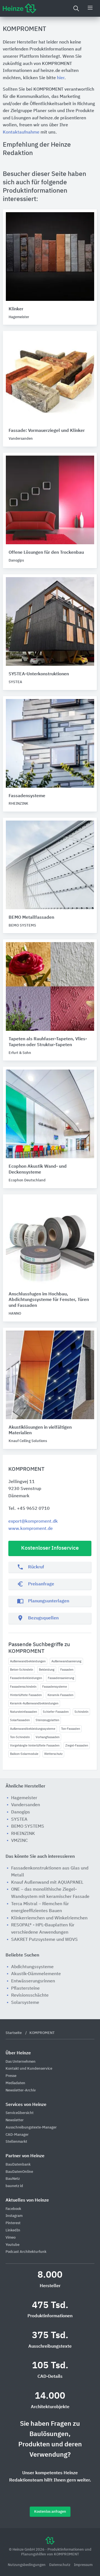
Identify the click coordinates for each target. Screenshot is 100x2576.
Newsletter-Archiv (21, 2090)
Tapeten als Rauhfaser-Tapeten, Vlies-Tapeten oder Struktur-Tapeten (48, 1042)
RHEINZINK (23, 1834)
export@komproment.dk (33, 1522)
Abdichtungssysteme (32, 1967)
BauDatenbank (18, 2165)
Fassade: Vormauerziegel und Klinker (47, 431)
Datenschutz (60, 2565)
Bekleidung (47, 1670)
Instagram (14, 2216)
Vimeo (11, 2238)
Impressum (83, 2565)
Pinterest (13, 2223)
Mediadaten (15, 2083)
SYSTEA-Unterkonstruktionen (39, 674)
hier (61, 78)
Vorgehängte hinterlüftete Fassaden (35, 1746)
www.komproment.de (31, 1529)
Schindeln (81, 1712)
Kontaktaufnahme (21, 132)
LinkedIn (13, 2230)
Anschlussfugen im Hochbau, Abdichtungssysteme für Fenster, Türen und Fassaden (49, 1300)
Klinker (16, 309)
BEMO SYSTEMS (28, 1827)
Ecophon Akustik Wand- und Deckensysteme (38, 1170)
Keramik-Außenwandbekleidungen (34, 1703)
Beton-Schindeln (22, 1670)
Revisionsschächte (30, 1996)
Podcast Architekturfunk (26, 2252)
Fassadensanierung (61, 1678)
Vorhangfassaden (47, 1737)
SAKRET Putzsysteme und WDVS (44, 1940)
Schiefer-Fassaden (56, 1712)
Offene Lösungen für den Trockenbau (46, 553)
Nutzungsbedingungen (27, 2565)
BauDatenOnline (19, 2172)
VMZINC (19, 1841)
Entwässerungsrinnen (33, 1981)
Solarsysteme (25, 2003)
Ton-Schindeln (20, 1737)
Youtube (12, 2245)
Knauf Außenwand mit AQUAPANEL (47, 1883)
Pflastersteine (25, 1989)
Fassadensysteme (55, 1687)
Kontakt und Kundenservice (29, 2069)
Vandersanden (26, 1805)
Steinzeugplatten (47, 1720)
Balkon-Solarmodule (24, 1754)
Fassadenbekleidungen (26, 1678)
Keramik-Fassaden (60, 1695)
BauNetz (13, 2179)
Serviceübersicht (20, 2113)
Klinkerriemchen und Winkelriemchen (49, 1918)
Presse (11, 2076)
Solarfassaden (20, 1720)
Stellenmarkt (16, 2142)
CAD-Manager (17, 2135)
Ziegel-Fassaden (77, 1746)
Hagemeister (24, 1798)
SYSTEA (19, 1820)
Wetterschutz (53, 1754)
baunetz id (14, 2186)
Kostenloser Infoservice (50, 1548)
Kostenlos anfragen (50, 2512)
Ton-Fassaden (71, 1729)
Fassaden (67, 1670)
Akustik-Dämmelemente (36, 1974)
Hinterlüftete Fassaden (26, 1695)
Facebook (13, 2209)
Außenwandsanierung (66, 1661)
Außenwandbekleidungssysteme (33, 1729)
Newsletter (15, 2120)
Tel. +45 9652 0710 (29, 1509)
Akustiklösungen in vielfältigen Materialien (40, 1430)
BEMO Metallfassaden (31, 918)
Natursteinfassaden (23, 1712)
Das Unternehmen (21, 2062)
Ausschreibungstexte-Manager (31, 2128)
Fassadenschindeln (23, 1687)
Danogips (21, 1812)
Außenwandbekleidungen (28, 1661)
